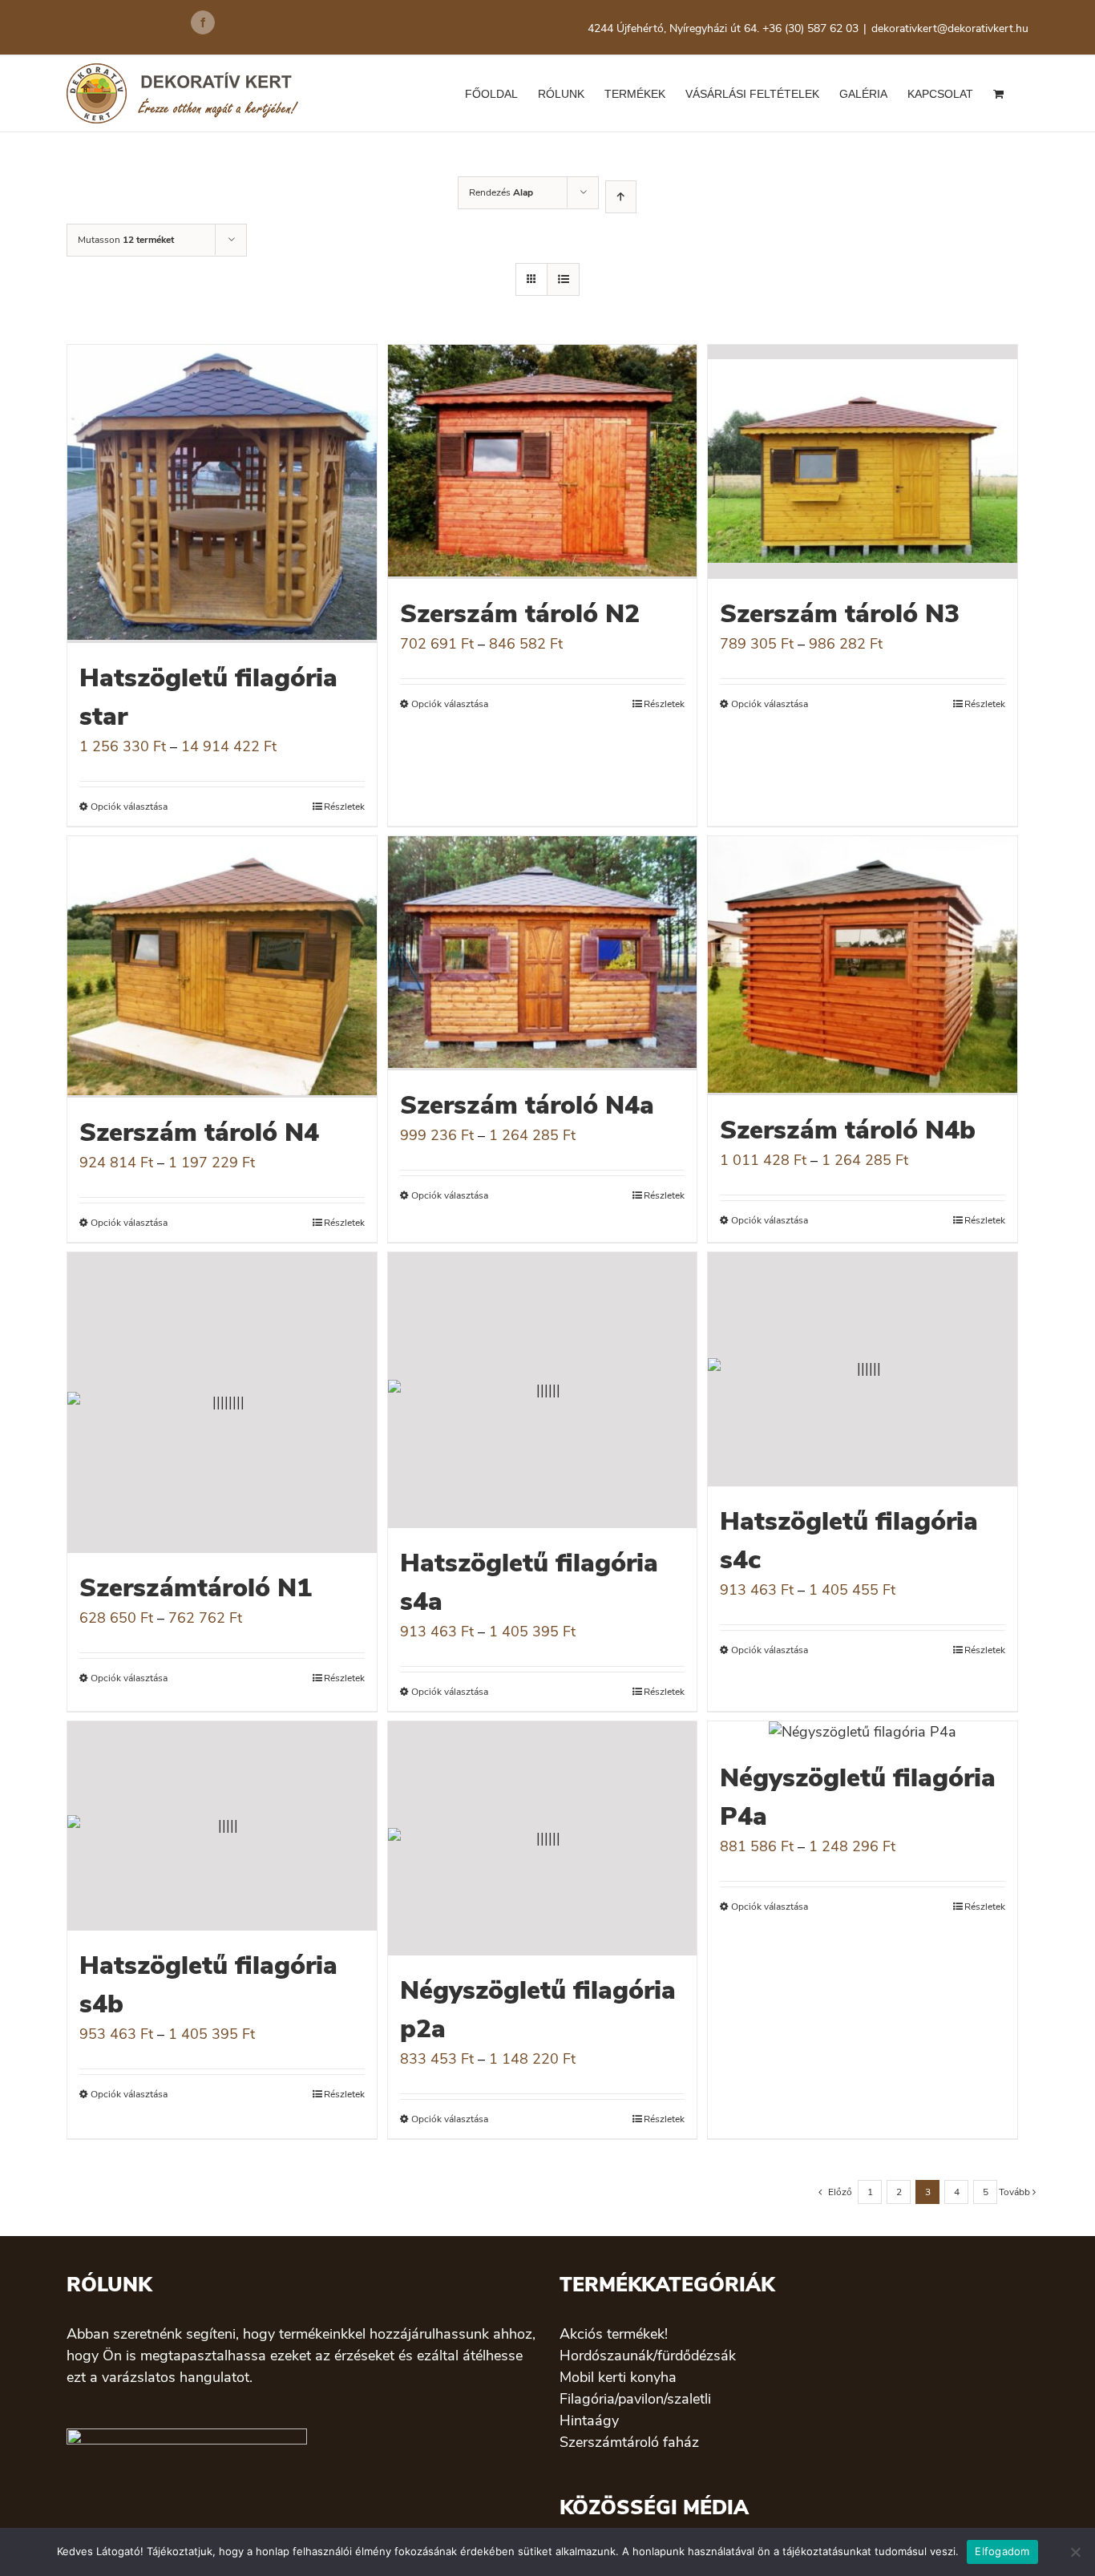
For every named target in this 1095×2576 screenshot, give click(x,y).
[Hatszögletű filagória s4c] (863, 1369)
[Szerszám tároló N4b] (863, 966)
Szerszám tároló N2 (520, 614)
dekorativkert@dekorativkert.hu (950, 28)
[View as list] (563, 279)
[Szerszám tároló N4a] (543, 953)
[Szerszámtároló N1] (222, 1403)
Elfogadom (1002, 2551)
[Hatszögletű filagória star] (222, 494)
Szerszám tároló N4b (848, 1130)
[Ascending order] (621, 197)
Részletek (344, 807)
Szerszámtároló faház (629, 2442)
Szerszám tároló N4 (199, 1132)
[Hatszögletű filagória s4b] (222, 1826)
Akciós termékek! (614, 2334)
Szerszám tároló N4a (527, 1105)
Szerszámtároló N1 (196, 1588)
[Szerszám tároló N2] (543, 462)
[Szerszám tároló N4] (222, 967)
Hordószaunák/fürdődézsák (648, 2356)
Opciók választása (129, 807)
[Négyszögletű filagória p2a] (543, 1838)
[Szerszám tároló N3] (863, 462)
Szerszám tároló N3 (840, 614)
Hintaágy (589, 2420)
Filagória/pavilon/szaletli (635, 2399)
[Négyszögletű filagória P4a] (863, 1732)
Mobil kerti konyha (618, 2377)
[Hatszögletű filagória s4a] (543, 1391)
